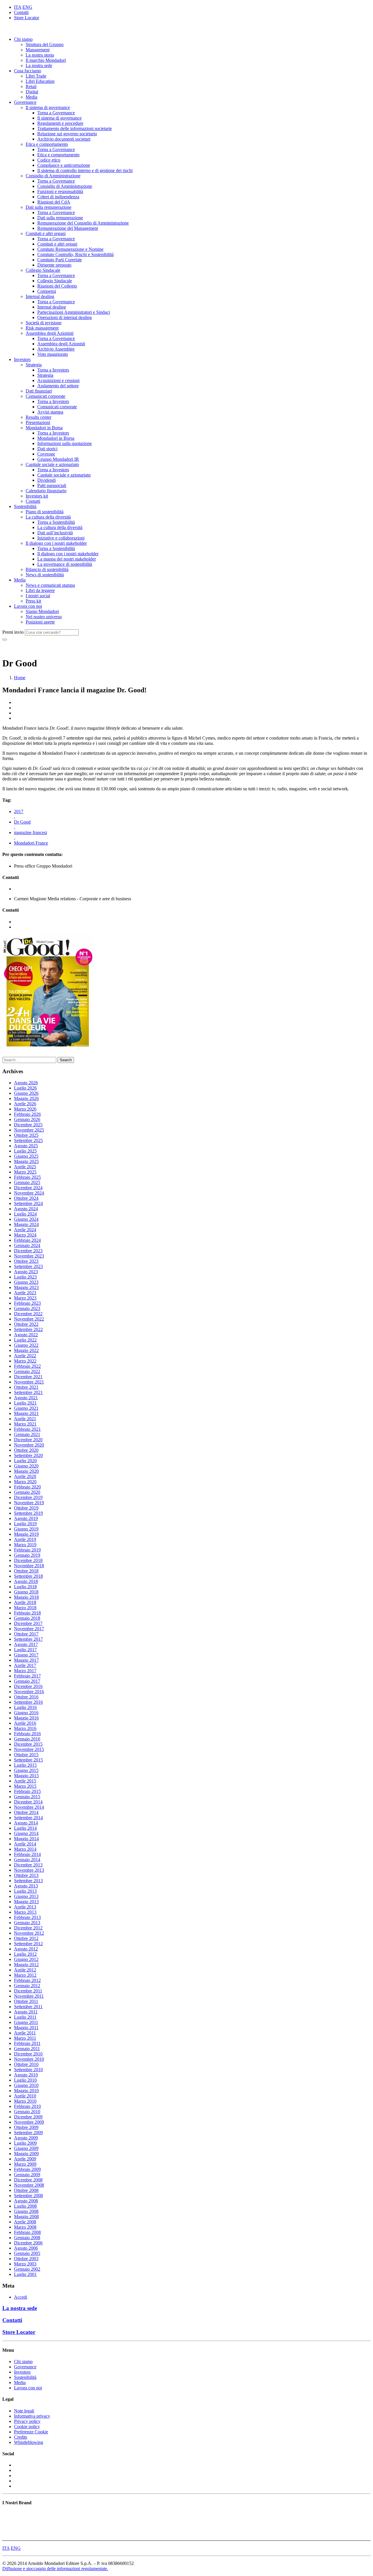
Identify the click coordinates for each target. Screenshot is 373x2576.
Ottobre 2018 (26, 1571)
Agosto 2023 (26, 1272)
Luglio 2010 (25, 2080)
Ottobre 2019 (26, 1508)
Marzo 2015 (25, 1786)
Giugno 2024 (26, 1219)
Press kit (33, 601)
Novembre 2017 (29, 1629)
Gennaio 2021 (27, 1434)
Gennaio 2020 (27, 1492)
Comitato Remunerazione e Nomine (70, 249)
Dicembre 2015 (28, 1744)
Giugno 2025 (26, 1156)
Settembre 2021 (28, 1392)
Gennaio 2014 (27, 1860)
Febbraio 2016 (27, 1734)
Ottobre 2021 (26, 1387)
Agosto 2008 (26, 2201)
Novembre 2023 (29, 1256)
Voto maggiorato (53, 354)
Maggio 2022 (26, 1350)
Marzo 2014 (25, 1849)
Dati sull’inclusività (55, 533)
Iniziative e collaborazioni (61, 538)
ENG (27, 7)
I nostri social (38, 596)
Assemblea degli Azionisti (50, 333)
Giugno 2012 (26, 1959)
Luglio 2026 (25, 1088)
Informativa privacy (32, 2416)
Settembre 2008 (28, 2196)
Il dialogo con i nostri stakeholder (56, 543)
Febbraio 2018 (27, 1613)
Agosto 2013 (26, 1886)
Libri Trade (36, 76)
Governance (25, 102)
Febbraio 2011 (27, 2043)
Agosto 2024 (26, 1209)
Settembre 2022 (28, 1329)
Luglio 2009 (25, 2143)
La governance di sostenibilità (65, 564)
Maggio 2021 (26, 1413)
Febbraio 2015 (27, 1791)
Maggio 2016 (26, 1718)
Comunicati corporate (45, 396)
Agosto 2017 (26, 1644)
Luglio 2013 (25, 1891)
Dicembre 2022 (28, 1314)
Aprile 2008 (25, 2222)
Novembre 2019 (29, 1503)
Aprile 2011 (25, 2033)
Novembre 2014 (29, 1807)
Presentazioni (38, 422)
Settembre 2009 (28, 2133)
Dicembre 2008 (28, 2180)
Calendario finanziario (46, 491)
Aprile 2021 (25, 1419)
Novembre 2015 (29, 1749)
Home (20, 678)
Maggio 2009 (26, 2154)
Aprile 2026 (25, 1104)
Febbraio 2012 (27, 1980)
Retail (31, 86)
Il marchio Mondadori (46, 60)
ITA (18, 7)
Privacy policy (27, 2421)
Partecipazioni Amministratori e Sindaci (74, 312)
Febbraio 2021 (27, 1429)
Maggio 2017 (26, 1660)
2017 (19, 811)
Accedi (21, 2297)
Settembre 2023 (28, 1266)
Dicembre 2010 (28, 2054)
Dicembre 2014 (28, 1802)
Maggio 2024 (26, 1224)
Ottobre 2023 (26, 1261)
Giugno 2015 (26, 1770)
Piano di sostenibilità (45, 512)
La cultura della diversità (48, 517)
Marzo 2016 (25, 1728)
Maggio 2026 (26, 1098)
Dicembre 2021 (28, 1377)
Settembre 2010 (28, 2070)
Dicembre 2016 (28, 1686)
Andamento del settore (58, 386)
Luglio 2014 (25, 1828)
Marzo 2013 (25, 1912)
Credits (21, 2437)
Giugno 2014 (26, 1833)
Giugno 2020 (26, 1466)
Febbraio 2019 (27, 1550)
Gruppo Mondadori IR (58, 459)
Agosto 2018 (26, 1581)
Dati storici (47, 449)
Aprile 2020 (25, 1476)
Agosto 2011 (26, 2012)
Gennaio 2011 (27, 2049)
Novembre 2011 (29, 1996)
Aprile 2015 (25, 1781)
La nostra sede (39, 65)
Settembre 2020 (28, 1455)
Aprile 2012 (25, 1970)
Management (38, 50)
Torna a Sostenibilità (56, 522)
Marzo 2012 (25, 1975)
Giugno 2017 (26, 1655)
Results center (38, 417)
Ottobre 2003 (26, 2259)
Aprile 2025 (25, 1167)
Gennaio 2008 (27, 2238)
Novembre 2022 (29, 1319)
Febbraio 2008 (27, 2232)
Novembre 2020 (29, 1445)
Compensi (47, 291)
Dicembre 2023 (28, 1251)
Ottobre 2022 (26, 1324)
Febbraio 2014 (27, 1854)
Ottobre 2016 (26, 1697)
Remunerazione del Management (68, 228)
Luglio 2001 (25, 2274)
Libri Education (40, 81)
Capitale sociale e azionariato (52, 464)
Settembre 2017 (28, 1639)
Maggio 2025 (26, 1161)
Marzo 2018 (25, 1608)
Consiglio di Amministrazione (53, 176)
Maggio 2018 (26, 1597)
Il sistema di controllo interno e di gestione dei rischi (85, 170)
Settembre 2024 (28, 1203)
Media (31, 97)
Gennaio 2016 (27, 1739)
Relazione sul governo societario (67, 134)
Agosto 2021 (26, 1398)
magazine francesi (30, 832)
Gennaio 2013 (27, 1923)
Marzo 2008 (25, 2227)
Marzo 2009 (25, 2164)
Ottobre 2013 (26, 1875)
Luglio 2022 (25, 1340)
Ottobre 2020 (26, 1450)
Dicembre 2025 (28, 1125)
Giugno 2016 (26, 1713)
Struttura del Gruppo (45, 44)
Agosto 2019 (26, 1518)
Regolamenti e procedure (60, 123)
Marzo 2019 (25, 1545)
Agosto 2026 (26, 1083)
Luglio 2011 (25, 2017)
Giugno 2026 (26, 1093)
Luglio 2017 (25, 1650)
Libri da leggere (40, 590)
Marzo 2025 (25, 1172)
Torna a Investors (53, 370)
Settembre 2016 (28, 1702)
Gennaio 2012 (27, 1986)
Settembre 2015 (28, 1760)
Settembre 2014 (28, 1818)
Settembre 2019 (28, 1513)
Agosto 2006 (26, 2248)
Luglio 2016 (25, 1707)
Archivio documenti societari (64, 139)
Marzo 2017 (25, 1671)
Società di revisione (44, 323)
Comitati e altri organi (46, 233)
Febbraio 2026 (27, 1114)
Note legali (24, 2411)
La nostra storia (40, 55)
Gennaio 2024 (27, 1245)
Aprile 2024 (25, 1230)
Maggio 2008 (26, 2217)
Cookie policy (27, 2427)
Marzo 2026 (25, 1109)
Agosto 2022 (26, 1335)
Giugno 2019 (26, 1529)
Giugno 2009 (26, 2148)
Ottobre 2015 (26, 1755)
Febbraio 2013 (27, 1917)
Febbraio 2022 (27, 1366)
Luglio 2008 (25, 2206)
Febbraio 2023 (27, 1303)
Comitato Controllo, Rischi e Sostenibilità (75, 254)
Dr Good (22, 822)
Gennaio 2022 (27, 1371)
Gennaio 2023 (27, 1308)
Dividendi (46, 480)
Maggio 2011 (26, 2028)
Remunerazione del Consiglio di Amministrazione (83, 223)
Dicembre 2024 (28, 1188)
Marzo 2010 (25, 2101)
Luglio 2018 (25, 1587)
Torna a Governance (56, 113)
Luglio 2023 (25, 1277)
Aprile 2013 (25, 1907)
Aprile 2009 (25, 2159)
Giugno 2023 (26, 1282)
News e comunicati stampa (50, 585)
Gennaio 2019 (27, 1555)
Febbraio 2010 (27, 2106)
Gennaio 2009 (27, 2175)
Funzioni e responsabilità (60, 191)
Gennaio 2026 (27, 1119)
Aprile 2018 (25, 1602)
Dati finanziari (39, 391)
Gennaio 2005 (27, 2253)
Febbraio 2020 (27, 1487)
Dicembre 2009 (28, 2117)
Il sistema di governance (48, 107)
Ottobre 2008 (26, 2190)
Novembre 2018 (29, 1566)
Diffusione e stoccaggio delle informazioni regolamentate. (55, 2569)
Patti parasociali (52, 485)
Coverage (46, 454)
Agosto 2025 (26, 1146)
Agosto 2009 (26, 2138)
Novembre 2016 (29, 1692)
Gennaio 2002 (27, 2269)
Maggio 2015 (26, 1776)
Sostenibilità (25, 506)
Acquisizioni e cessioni (58, 380)
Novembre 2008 (29, 2185)
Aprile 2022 (25, 1356)
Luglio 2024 (25, 1214)
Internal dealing (40, 296)
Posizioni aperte (40, 622)
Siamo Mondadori (42, 611)
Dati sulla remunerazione (49, 207)
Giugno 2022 (26, 1345)
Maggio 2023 (26, 1287)
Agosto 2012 (26, 1949)
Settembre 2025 (28, 1140)
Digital (32, 92)
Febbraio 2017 (27, 1676)
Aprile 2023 (25, 1293)
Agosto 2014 (26, 1823)
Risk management (42, 328)
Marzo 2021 (25, 1424)
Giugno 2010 (26, 2085)
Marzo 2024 (25, 1235)
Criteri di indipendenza (58, 197)
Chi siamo (23, 39)
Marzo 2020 (25, 1482)
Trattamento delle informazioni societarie (75, 128)
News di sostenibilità (45, 575)
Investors (22, 359)
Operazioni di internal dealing (65, 317)
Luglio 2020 (25, 1461)
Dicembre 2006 (28, 2243)
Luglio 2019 (25, 1524)
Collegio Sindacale (43, 270)
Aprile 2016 (25, 1723)
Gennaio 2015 (27, 1797)
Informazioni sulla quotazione (65, 443)
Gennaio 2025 (27, 1182)
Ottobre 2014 (26, 1812)
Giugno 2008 (26, 2211)
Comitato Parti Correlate (60, 260)
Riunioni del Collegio (57, 286)
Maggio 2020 (26, 1471)
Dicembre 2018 (28, 1560)
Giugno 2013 (26, 1896)
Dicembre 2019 (28, 1497)
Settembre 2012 (28, 1944)
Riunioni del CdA (54, 202)
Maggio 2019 (26, 1534)
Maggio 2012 (26, 1965)
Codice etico (49, 160)
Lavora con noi (28, 606)
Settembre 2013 (28, 1881)
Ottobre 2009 (26, 2127)
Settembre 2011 (28, 2007)
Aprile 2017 (25, 1665)
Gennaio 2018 (27, 1618)
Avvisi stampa (50, 412)
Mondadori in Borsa (44, 428)
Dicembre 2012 (28, 1928)
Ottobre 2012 (26, 1938)
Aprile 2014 (25, 1844)
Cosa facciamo (28, 71)
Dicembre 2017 (28, 1623)
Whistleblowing (29, 2442)
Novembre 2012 (29, 1933)
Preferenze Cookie (31, 2432)
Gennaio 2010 (27, 2112)
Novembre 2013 (29, 1870)
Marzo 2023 (25, 1298)
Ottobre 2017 (26, 1634)
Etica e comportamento (47, 144)
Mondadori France (31, 843)
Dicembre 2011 (28, 1991)
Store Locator (27, 18)
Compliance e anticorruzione (64, 165)
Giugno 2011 (26, 2022)
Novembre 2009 (29, 2122)
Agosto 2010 (26, 2075)
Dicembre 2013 (28, 1865)
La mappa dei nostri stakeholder (67, 559)
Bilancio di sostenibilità (47, 569)
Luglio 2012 (25, 1954)
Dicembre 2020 (28, 1440)
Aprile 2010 (25, 2096)
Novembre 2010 (29, 2059)
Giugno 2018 (26, 1592)
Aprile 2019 (25, 1539)
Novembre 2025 (29, 1130)
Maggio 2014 (26, 1839)
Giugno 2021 (26, 1408)
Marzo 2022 (25, 1361)
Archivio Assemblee (56, 349)
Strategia (34, 365)
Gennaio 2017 (27, 1681)
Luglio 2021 (25, 1403)
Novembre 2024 (29, 1193)
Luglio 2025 (25, 1151)
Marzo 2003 (25, 2264)
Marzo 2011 (25, 2038)
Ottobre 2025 (26, 1135)
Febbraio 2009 (27, 2169)
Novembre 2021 (29, 1382)
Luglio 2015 (25, 1765)
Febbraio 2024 (27, 1240)
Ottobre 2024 (26, 1198)
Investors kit (37, 496)
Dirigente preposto (54, 265)
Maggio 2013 (26, 1902)
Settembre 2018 (28, 1576)
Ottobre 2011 (26, 2001)
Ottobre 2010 (26, 2064)
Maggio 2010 (26, 2091)
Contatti (21, 12)
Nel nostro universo (44, 617)
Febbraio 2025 (27, 1177)
